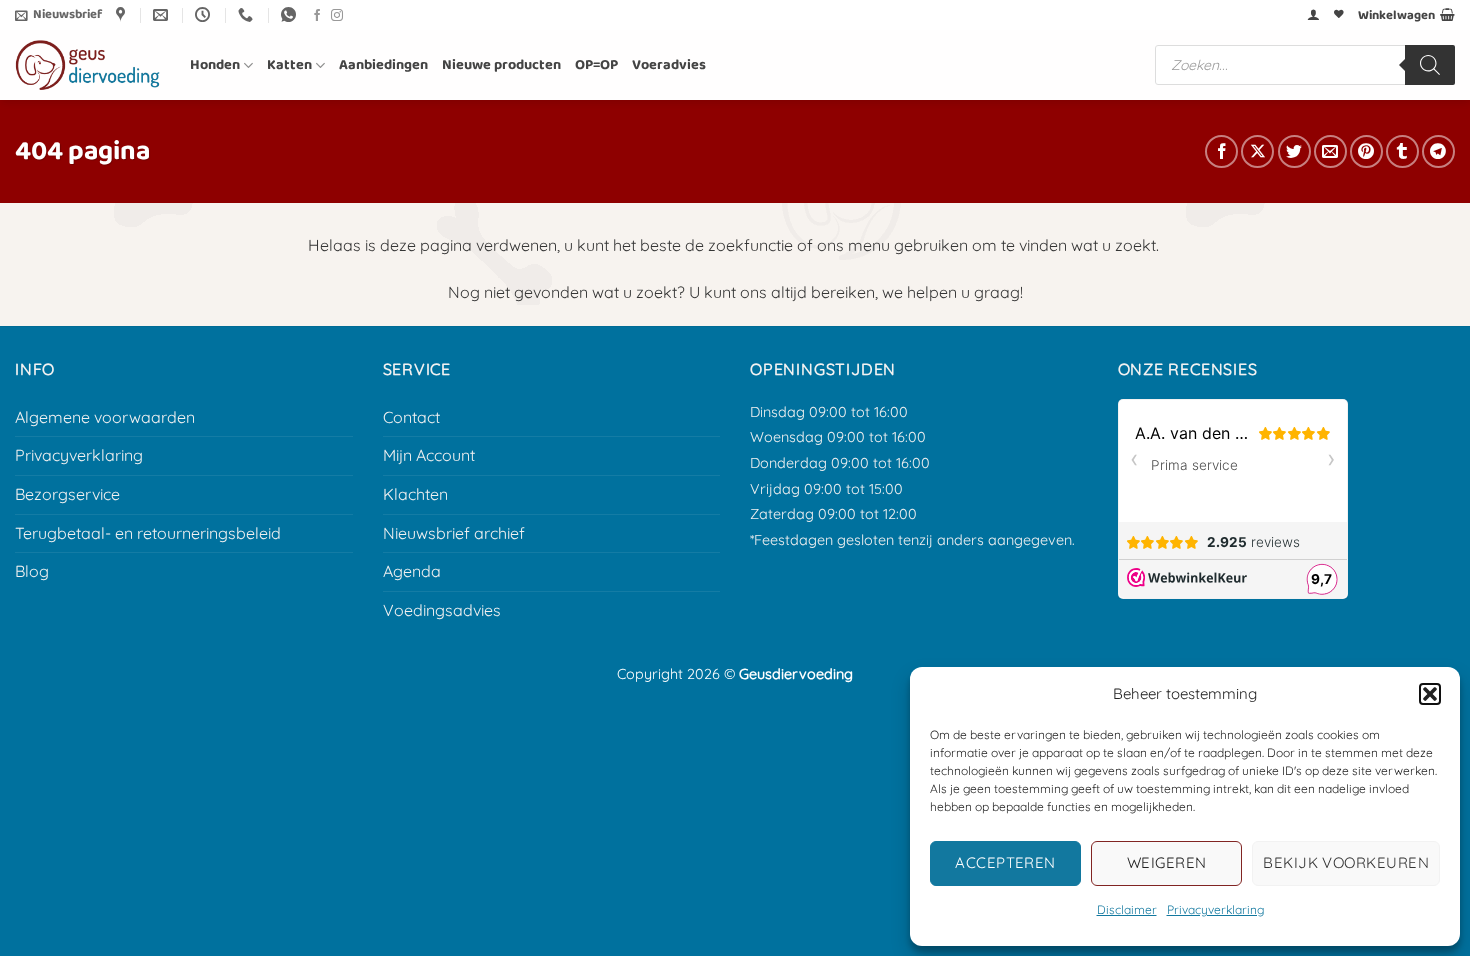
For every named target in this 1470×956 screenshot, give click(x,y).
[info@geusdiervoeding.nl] (163, 15)
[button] (1430, 694)
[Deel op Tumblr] (1402, 151)
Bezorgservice (67, 494)
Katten (289, 65)
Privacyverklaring (1215, 909)
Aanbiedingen (383, 65)
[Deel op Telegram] (1438, 151)
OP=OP (596, 65)
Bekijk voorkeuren (1346, 862)
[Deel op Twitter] (1294, 151)
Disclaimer (1127, 909)
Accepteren (1005, 862)
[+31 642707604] (248, 15)
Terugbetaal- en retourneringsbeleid (148, 533)
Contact (411, 417)
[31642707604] (291, 15)
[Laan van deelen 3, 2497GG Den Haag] (123, 15)
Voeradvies (669, 65)
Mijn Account (429, 455)
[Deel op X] (1257, 151)
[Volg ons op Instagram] (337, 16)
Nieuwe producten (501, 65)
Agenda (412, 571)
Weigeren (1167, 862)
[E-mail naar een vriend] (1330, 151)
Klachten (415, 494)
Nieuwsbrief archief (454, 533)
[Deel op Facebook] (1221, 151)
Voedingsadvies (442, 610)
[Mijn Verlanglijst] (1339, 15)
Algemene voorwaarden (105, 417)
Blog (32, 571)
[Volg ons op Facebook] (317, 16)
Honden (215, 65)
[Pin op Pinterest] (1366, 151)
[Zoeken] (1430, 65)
